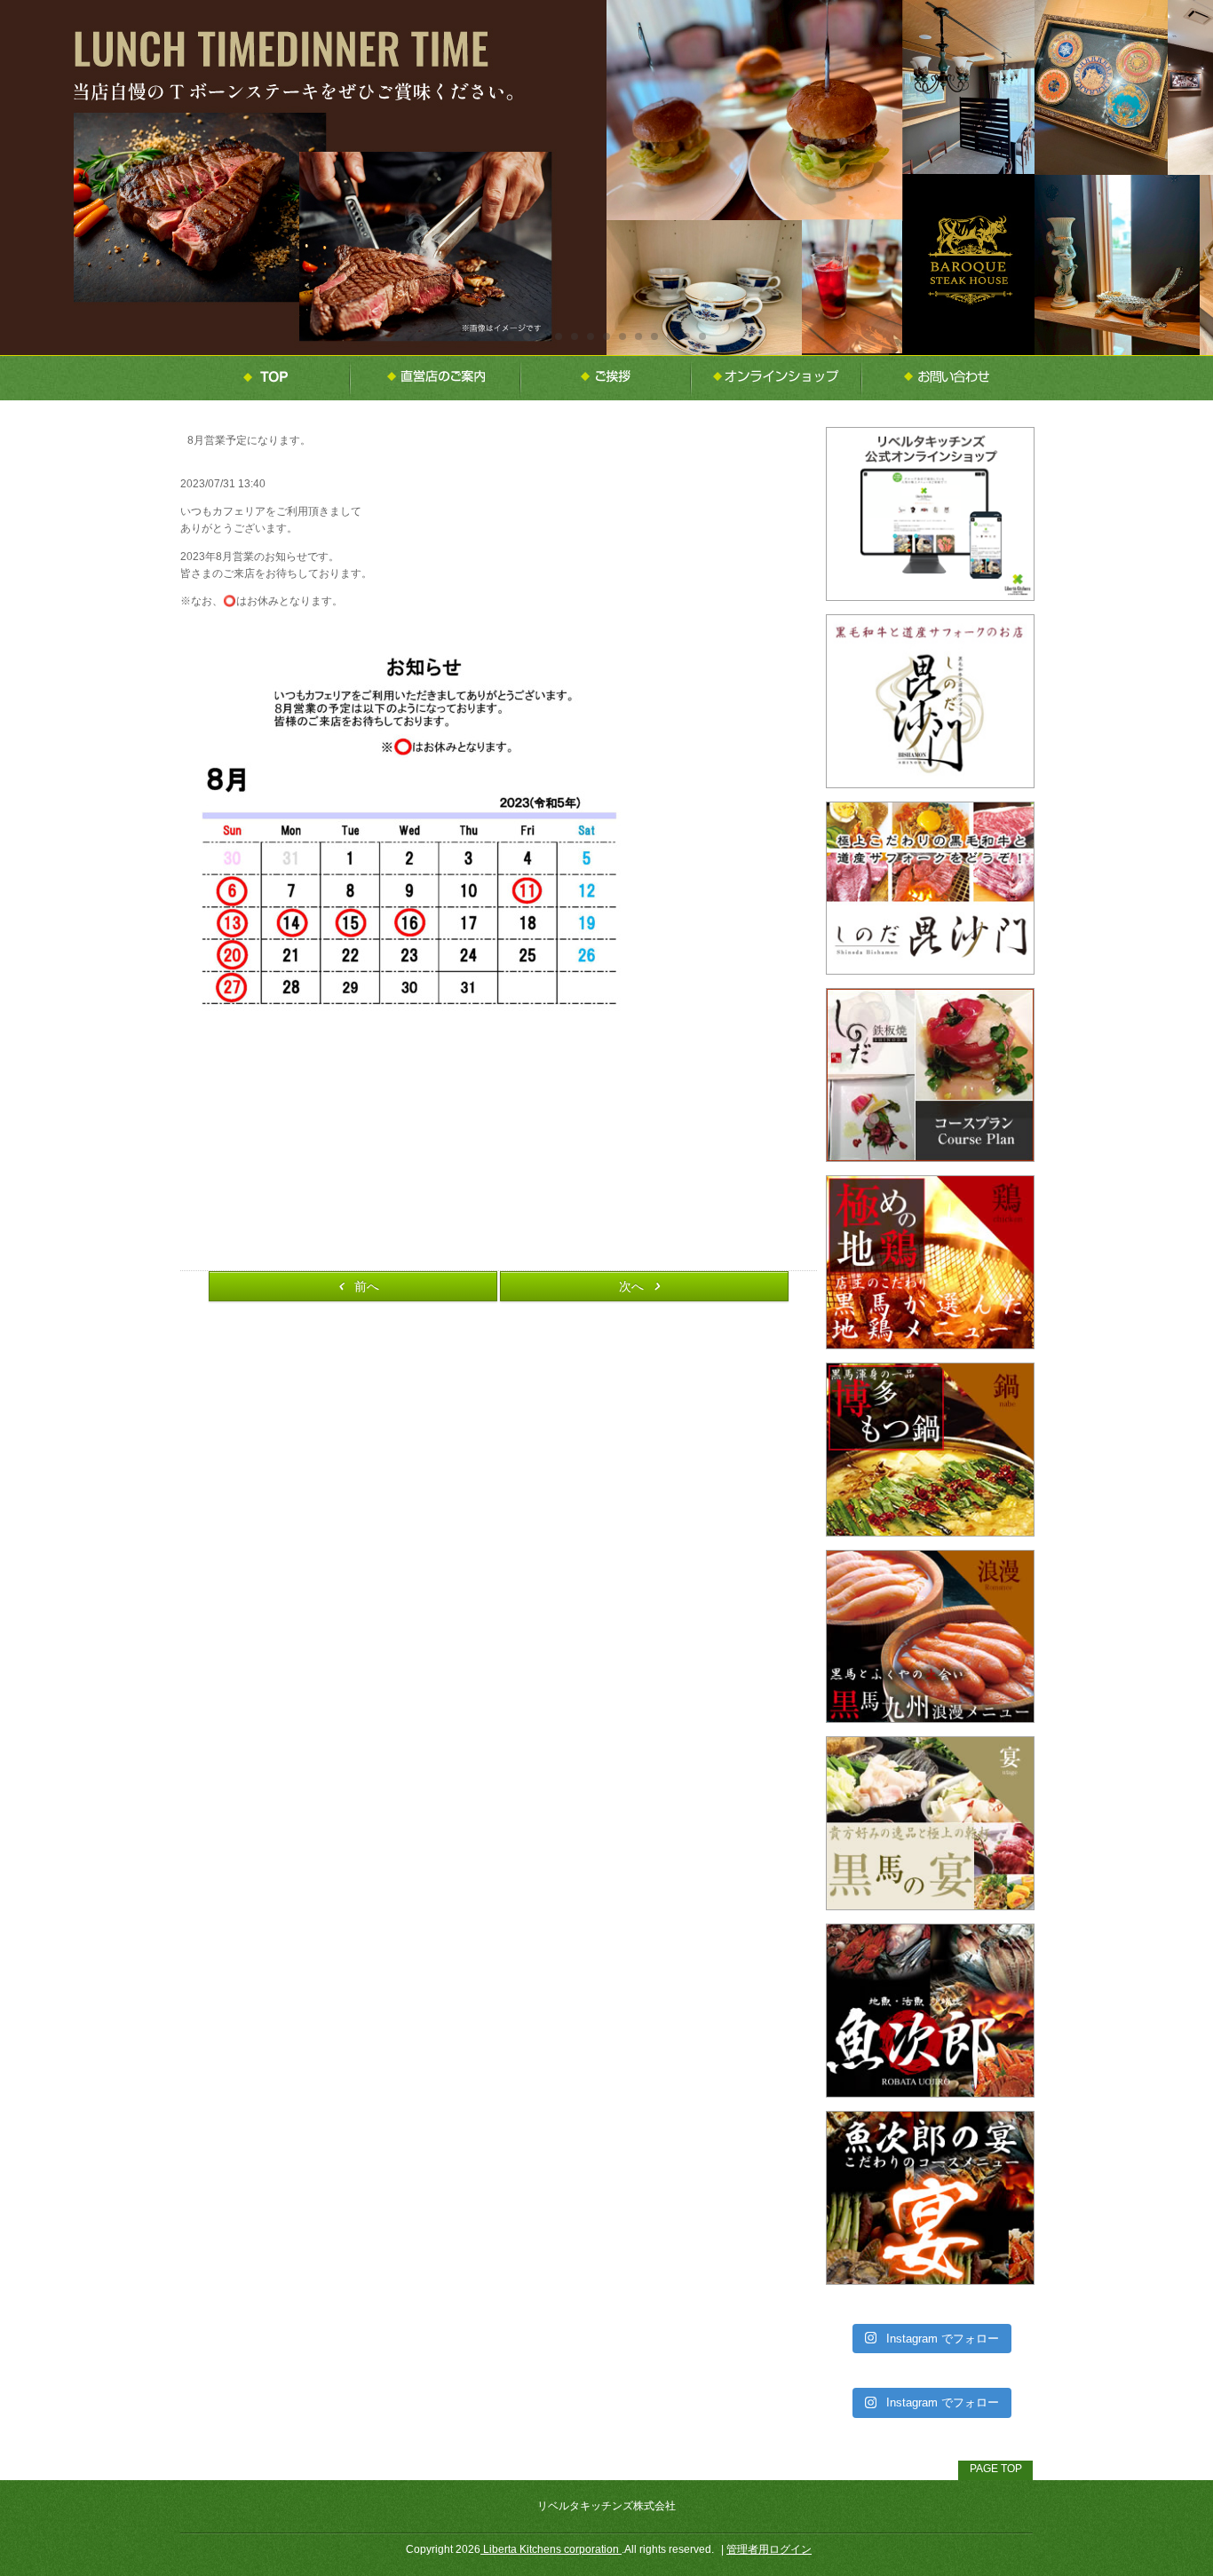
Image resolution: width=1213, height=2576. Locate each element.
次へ (631, 1286)
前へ (367, 1286)
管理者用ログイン (769, 2549)
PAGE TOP (996, 2469)
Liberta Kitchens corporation (551, 2549)
